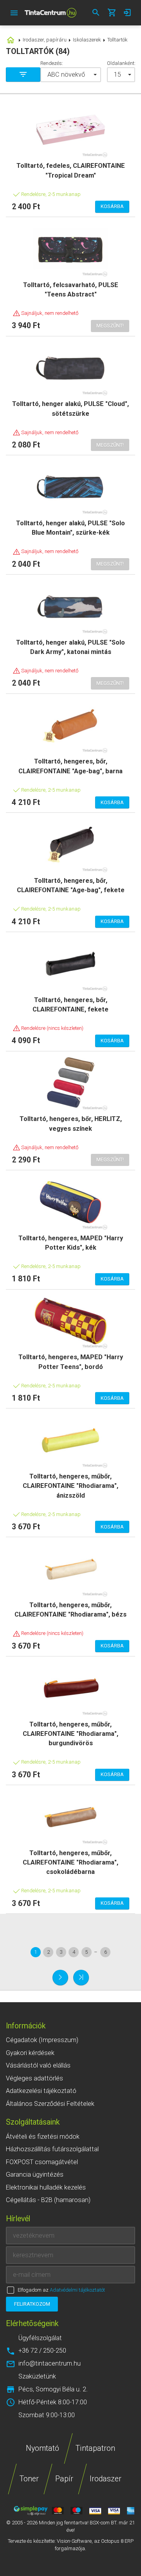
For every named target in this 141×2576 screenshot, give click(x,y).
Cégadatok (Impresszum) (42, 2040)
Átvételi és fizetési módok (43, 2137)
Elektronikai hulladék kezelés (46, 2187)
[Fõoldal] (51, 13)
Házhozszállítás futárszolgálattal (52, 2149)
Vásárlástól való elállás (38, 2065)
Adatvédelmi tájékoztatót (77, 2290)
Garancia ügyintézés (35, 2175)
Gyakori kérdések (30, 2053)
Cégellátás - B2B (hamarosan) (48, 2200)
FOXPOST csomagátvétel (42, 2162)
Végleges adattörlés (34, 2078)
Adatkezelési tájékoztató (41, 2091)
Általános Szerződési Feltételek (50, 2104)
